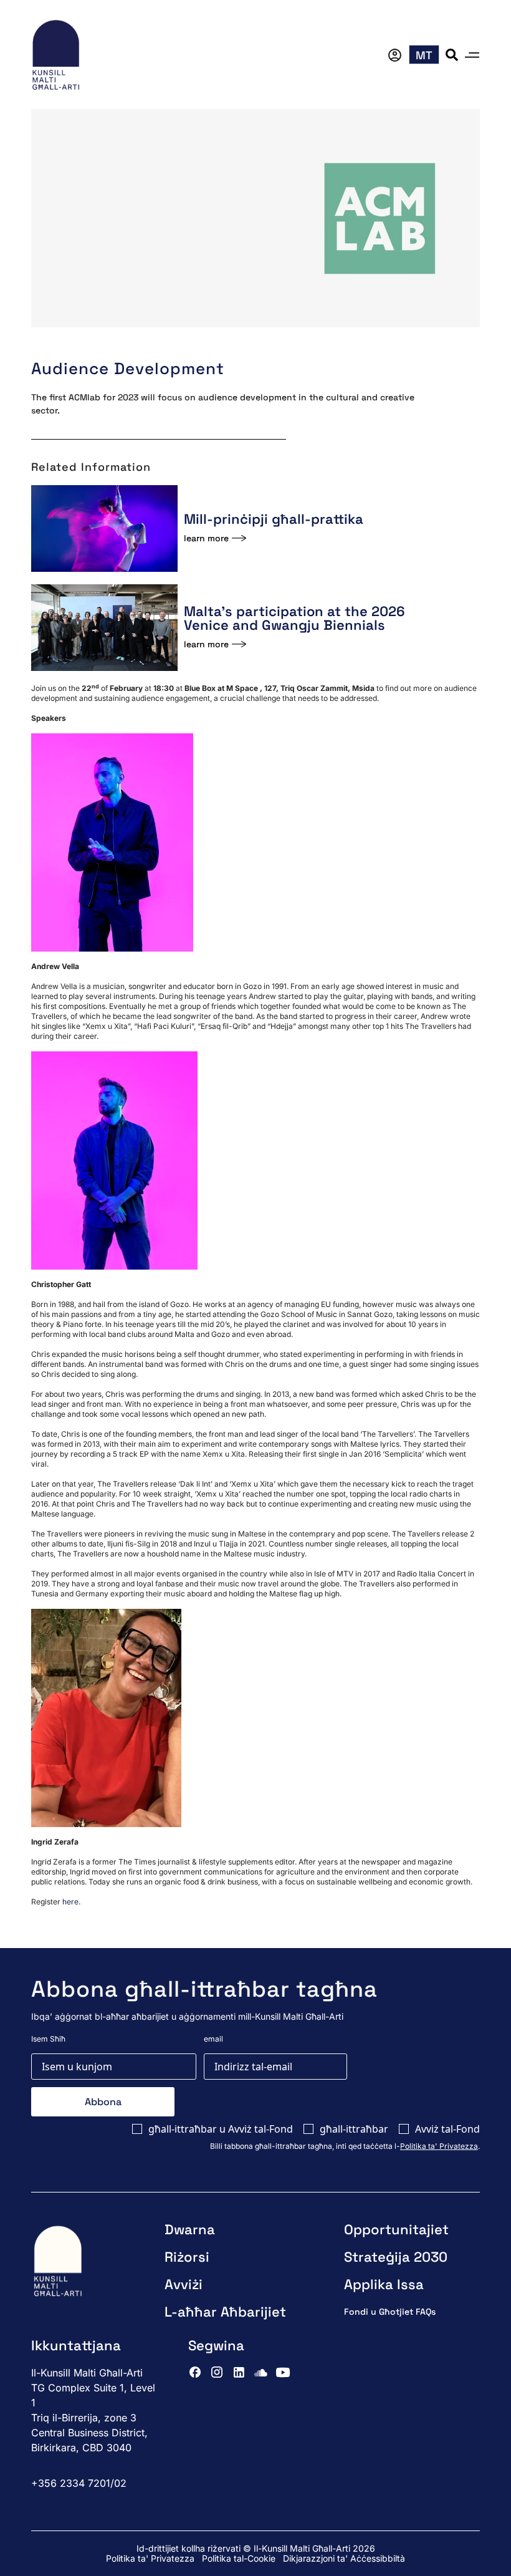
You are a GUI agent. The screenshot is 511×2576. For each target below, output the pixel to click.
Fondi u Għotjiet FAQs (390, 2312)
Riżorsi (187, 2257)
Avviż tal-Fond (447, 2129)
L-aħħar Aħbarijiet (225, 2312)
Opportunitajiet (396, 2229)
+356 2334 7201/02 (79, 2483)
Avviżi (184, 2284)
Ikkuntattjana (76, 2345)
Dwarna (190, 2229)
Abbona (103, 2102)
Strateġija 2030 (396, 2257)
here (70, 1902)
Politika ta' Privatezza (439, 2146)
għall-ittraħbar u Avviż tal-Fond (221, 2129)
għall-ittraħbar (354, 2129)
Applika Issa (384, 2284)
